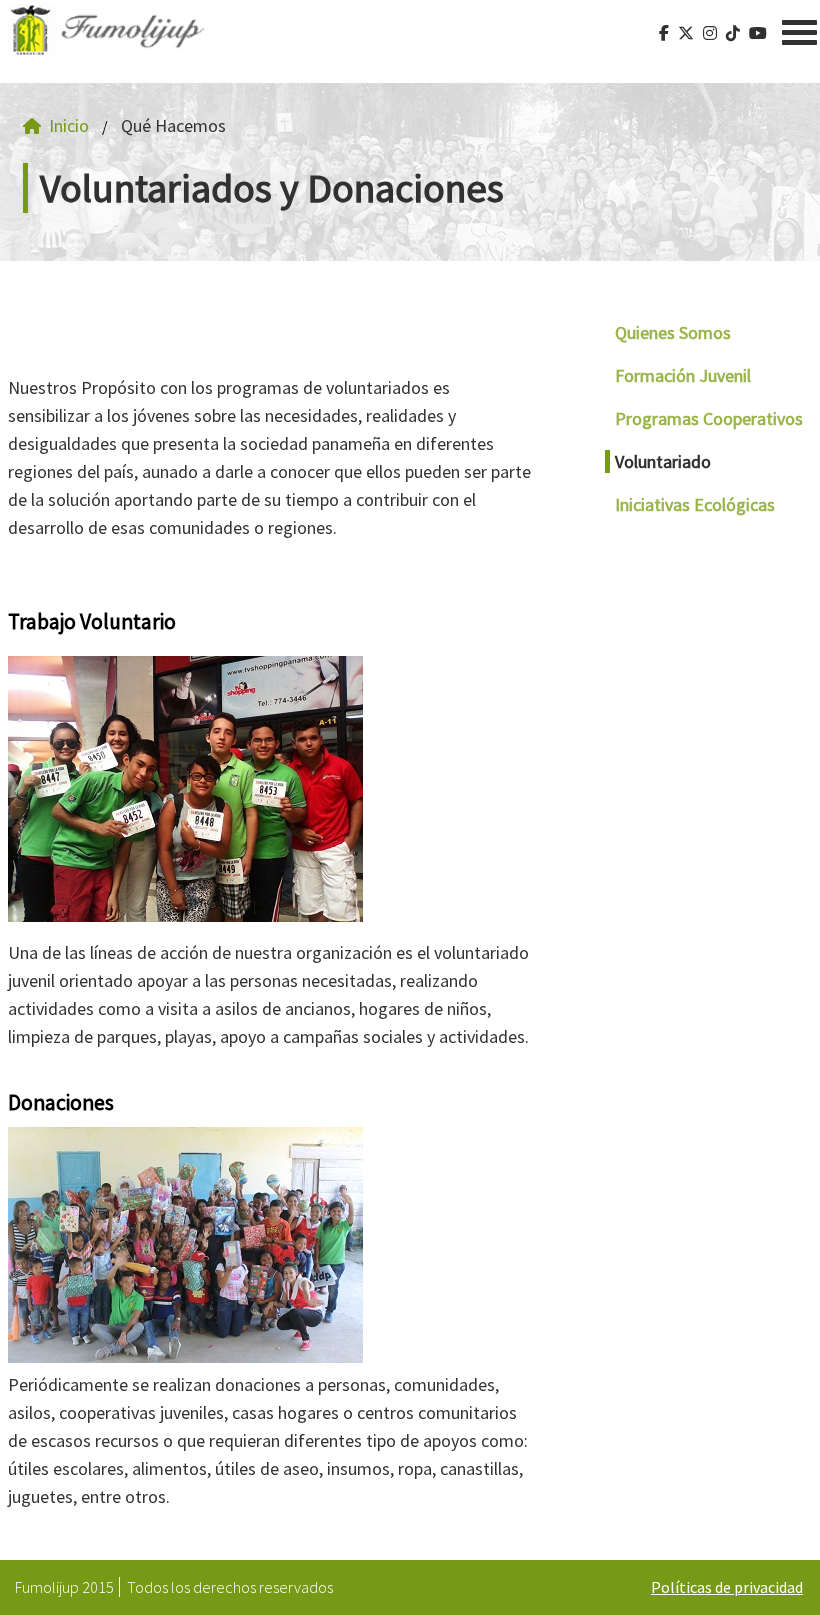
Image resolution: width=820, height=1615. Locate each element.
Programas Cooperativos (709, 418)
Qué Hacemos (173, 125)
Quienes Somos (673, 332)
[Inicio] (107, 30)
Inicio (69, 125)
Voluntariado (663, 461)
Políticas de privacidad (727, 1587)
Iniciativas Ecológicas (695, 504)
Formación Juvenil (683, 375)
